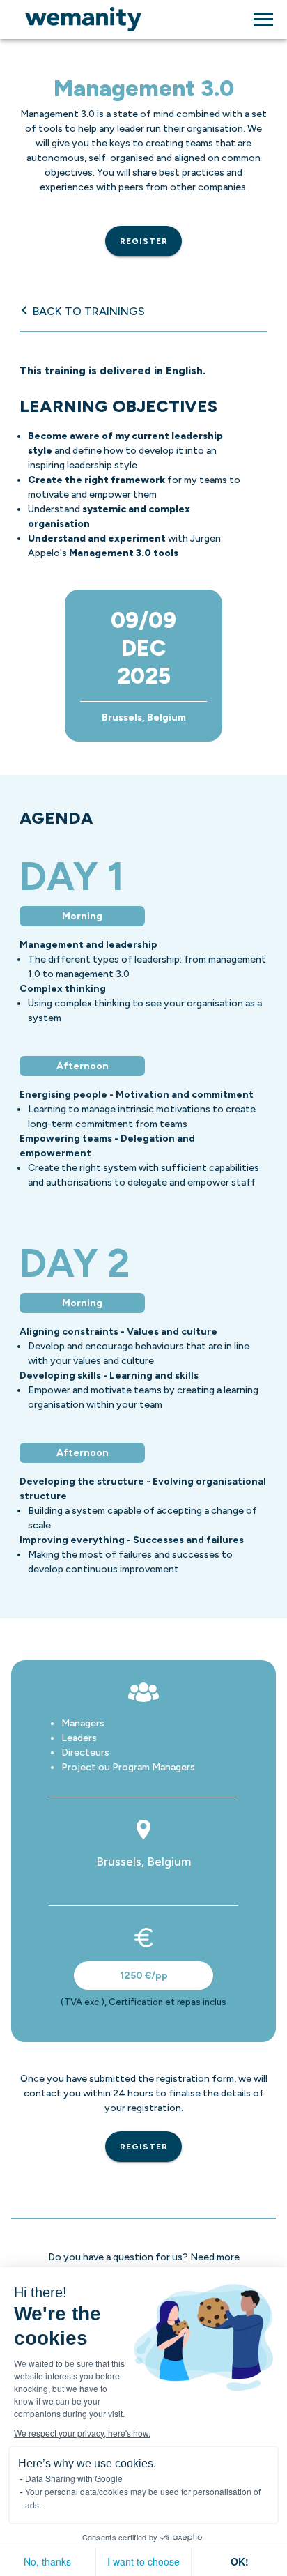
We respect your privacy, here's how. (82, 2433)
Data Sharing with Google (74, 2478)
